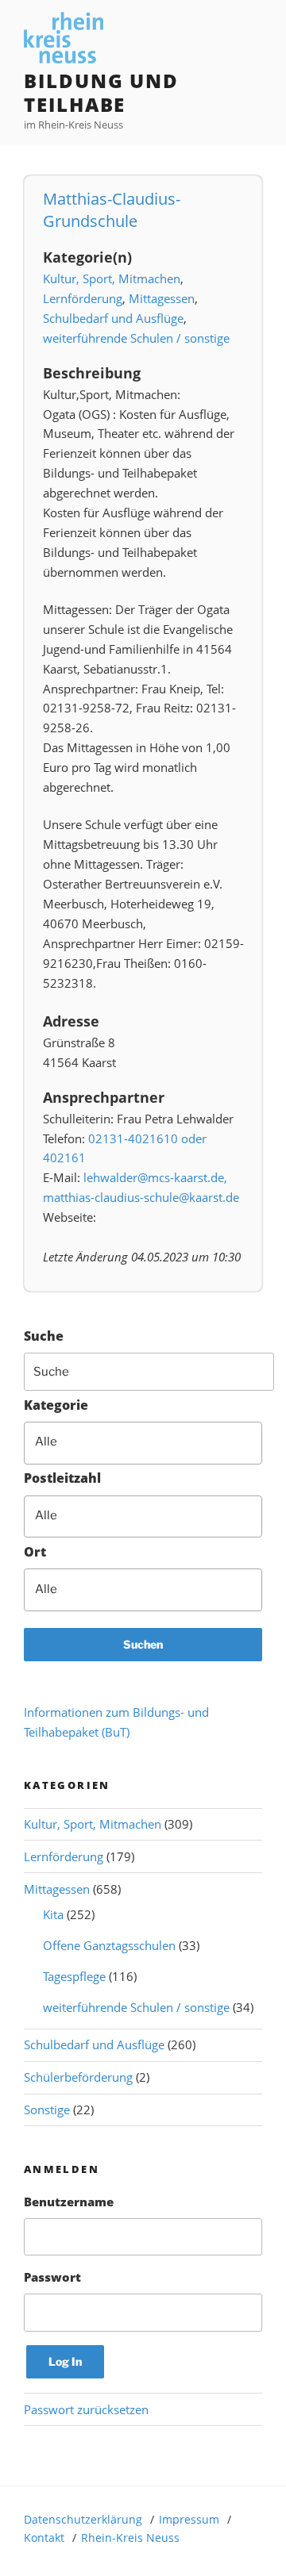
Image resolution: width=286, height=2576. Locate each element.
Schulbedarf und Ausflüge (113, 318)
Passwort (52, 2277)
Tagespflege (74, 1976)
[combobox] (143, 1443)
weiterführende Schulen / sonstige (136, 338)
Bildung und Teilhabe (101, 92)
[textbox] (153, 1442)
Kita (53, 1914)
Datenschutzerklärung (83, 2519)
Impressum (189, 2519)
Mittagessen (162, 298)
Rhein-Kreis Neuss (130, 2538)
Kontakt (44, 2538)
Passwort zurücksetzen (86, 2409)
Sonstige (47, 2110)
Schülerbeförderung (78, 2077)
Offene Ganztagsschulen (109, 1945)
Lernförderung (83, 298)
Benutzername (69, 2202)
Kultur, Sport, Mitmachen (112, 278)
